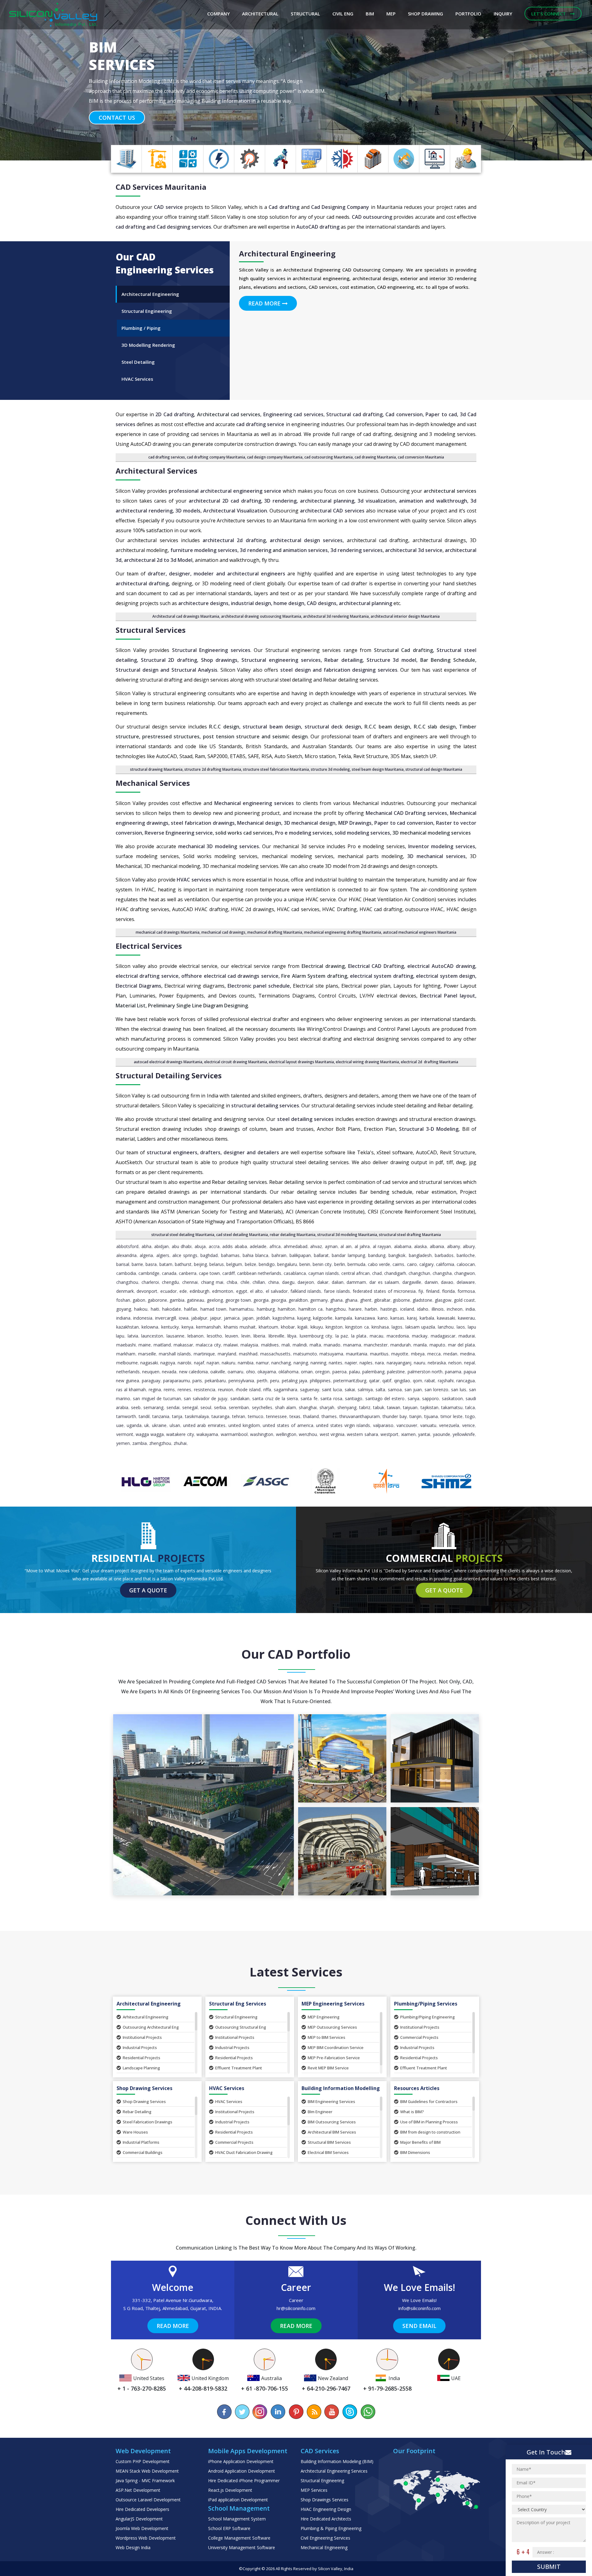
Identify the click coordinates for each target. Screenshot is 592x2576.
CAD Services (139, 187)
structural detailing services (265, 1105)
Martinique (204, 1354)
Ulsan (175, 1425)
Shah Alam (286, 1407)
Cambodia (126, 1273)
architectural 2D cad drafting (225, 501)
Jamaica (232, 1318)
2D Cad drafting (175, 414)
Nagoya (168, 1363)
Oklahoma (288, 1372)
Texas (295, 1416)
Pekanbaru (215, 1381)
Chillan (259, 1282)
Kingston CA (357, 1327)
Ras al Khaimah (131, 1390)
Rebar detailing (343, 660)
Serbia (220, 1407)
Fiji (421, 1291)
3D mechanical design (310, 823)
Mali (286, 1345)
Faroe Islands (337, 1291)
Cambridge (149, 1273)
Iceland (407, 1309)
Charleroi (150, 1282)
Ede (183, 1291)
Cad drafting (284, 207)
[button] (44, 80)
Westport (389, 1434)
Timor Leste (452, 1416)
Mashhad (248, 1354)
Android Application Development (242, 2471)
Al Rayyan (382, 1246)
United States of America (288, 1425)
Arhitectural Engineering (146, 2017)
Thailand (311, 1416)
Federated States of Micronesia (384, 1291)
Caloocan (466, 1264)
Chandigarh (395, 1273)
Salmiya (365, 1390)
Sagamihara (286, 1390)
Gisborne (401, 1300)
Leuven (232, 1336)
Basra (151, 1264)
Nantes (335, 1363)
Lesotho (214, 1336)
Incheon (455, 1309)
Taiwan (394, 1407)
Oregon (322, 1372)
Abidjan (161, 1246)
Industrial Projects (140, 2047)
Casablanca (295, 1273)
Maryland (227, 1354)
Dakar (323, 1282)
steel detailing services (305, 1119)
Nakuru (228, 1363)
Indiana (123, 1318)
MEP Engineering (324, 2017)
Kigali (302, 1327)
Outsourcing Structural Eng (241, 2027)
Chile (245, 1282)
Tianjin (415, 1416)
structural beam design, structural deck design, (302, 727)
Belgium (234, 1264)
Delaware (466, 1282)
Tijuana (431, 1416)
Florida (448, 1291)
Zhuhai (180, 1443)
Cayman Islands (324, 1273)
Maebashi (126, 1345)
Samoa (395, 1390)
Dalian (338, 1282)
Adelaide (258, 1246)
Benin (305, 1264)
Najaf (199, 1363)
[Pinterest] (296, 2412)
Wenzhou (308, 1434)
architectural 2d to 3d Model (158, 560)
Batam (166, 1264)
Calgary (426, 1264)
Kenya (187, 1327)
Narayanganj (399, 1363)
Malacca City (208, 1345)
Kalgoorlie (323, 1318)
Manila (420, 1345)
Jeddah (263, 1318)
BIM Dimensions (415, 2152)
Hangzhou (336, 1309)
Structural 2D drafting (169, 660)
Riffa (267, 1390)
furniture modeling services (203, 550)
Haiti (155, 1309)
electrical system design (446, 976)
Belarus (217, 1264)
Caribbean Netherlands (259, 1273)
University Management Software (242, 2547)
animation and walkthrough (433, 501)
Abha (146, 1246)
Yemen (123, 1443)
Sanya (413, 1398)
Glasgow (443, 1300)
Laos (461, 1327)
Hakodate (172, 1309)
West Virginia (332, 1434)
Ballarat (321, 1255)
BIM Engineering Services (331, 2101)
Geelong (215, 1300)
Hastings (389, 1309)
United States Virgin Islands (343, 1425)
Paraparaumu (177, 1381)
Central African (356, 1273)
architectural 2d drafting (234, 540)
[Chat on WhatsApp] (368, 2412)
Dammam (356, 1282)
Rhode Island (248, 1390)
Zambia (140, 1443)
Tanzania (161, 1416)
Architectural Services (156, 471)
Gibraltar (382, 1300)
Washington (262, 1434)
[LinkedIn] (278, 2412)
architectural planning (327, 501)
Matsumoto (305, 1354)
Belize (251, 1264)
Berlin (340, 1264)
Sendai (173, 1407)
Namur (262, 1363)
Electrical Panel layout (448, 996)
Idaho (423, 1309)
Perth (262, 1381)
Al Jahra (362, 1246)
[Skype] (350, 2412)
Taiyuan (410, 1407)
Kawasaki (446, 1318)
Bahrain (279, 1255)
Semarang (153, 1407)
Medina (467, 1354)
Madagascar (443, 1336)
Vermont (125, 1434)
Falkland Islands (306, 1291)
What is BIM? (412, 2112)
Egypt (242, 1291)
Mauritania (357, 1354)
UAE (120, 1425)
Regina (155, 1390)
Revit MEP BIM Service (328, 2068)
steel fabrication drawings (203, 823)
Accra (214, 1246)
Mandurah (401, 1345)
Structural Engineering (236, 2017)
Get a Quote (148, 1590)
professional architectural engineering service (225, 491)
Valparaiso (383, 1425)
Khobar (288, 1327)
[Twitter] (242, 2412)
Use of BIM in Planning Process (429, 2122)
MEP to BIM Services (327, 2037)
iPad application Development (238, 2500)
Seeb (136, 1407)
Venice (469, 1425)
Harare (355, 1309)
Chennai (190, 1282)
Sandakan (240, 1398)
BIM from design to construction (430, 2132)
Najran (213, 1363)
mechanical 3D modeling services (219, 846)
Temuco (256, 1416)
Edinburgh (199, 1291)
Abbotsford (127, 1246)
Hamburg (266, 1309)
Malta (315, 1345)
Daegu (288, 1282)
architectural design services (306, 540)
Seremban (239, 1407)
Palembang (373, 1372)
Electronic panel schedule (259, 986)
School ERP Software (229, 2528)
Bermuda (356, 1264)
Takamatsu (452, 1407)
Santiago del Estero (385, 1398)
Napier (351, 1363)
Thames (329, 1416)
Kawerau (466, 1318)
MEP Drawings (355, 823)
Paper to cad (441, 414)
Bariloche (466, 1255)
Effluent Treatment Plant (239, 2068)
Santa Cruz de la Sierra (275, 1398)
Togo (470, 1416)
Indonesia (143, 1318)
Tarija (177, 1416)
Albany (454, 1246)
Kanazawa (365, 1318)
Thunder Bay (395, 1416)
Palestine (396, 1372)
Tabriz (365, 1407)
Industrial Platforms (141, 2142)
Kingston (334, 1327)
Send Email (419, 2326)
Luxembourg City (316, 1336)
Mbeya (418, 1354)
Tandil (144, 1416)
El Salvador (277, 1291)
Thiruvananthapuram (360, 1416)
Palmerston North (425, 1372)
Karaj (412, 1318)
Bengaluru (287, 1264)
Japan (248, 1318)
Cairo (412, 1264)
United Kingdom (244, 1425)
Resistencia (205, 1390)
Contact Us (117, 108)
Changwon (465, 1273)
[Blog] (314, 2412)
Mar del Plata (461, 1345)
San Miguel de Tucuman (157, 1398)
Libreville (276, 1336)
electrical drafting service (147, 976)
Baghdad (209, 1255)
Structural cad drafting (354, 414)
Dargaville (412, 1282)
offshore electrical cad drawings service (230, 976)
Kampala (344, 1318)
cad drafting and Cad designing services (163, 227)
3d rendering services (357, 550)
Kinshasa (380, 1327)
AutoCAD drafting (318, 227)
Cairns (398, 1264)
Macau (376, 1336)
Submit (549, 2567)
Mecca (434, 1354)
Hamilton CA (310, 1309)
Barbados (444, 1255)
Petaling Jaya (295, 1381)
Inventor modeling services (441, 846)
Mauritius (379, 1354)
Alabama (403, 1246)
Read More (265, 303)
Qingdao (402, 1381)
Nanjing (301, 1363)
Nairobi (184, 1363)
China (273, 1282)
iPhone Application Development (241, 2461)
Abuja (200, 1246)
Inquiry (503, 14)
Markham (126, 1354)
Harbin (371, 1309)
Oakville (218, 1372)
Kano (383, 1318)
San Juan (413, 1390)
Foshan (123, 1300)
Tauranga (220, 1416)
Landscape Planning (141, 2068)
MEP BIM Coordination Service (336, 2047)
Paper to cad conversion (404, 823)
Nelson (455, 1363)
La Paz (342, 1336)
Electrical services (149, 946)
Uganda (134, 1425)
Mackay (420, 1336)
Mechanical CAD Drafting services (406, 813)
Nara (379, 1363)
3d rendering (255, 550)
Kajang (304, 1318)
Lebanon (195, 1336)
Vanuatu (428, 1425)
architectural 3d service (414, 550)
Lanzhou (446, 1327)
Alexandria (126, 1255)
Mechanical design (259, 823)
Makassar (183, 1345)
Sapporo (430, 1398)
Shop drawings (219, 660)
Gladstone (422, 1300)
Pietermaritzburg (350, 1381)
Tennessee (276, 1416)
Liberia (259, 1336)
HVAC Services (229, 2101)
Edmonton (223, 1291)
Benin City (322, 1264)
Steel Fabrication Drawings (148, 2122)
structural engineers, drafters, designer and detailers (213, 1152)
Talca (470, 1407)
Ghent (366, 1300)
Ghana (336, 1300)
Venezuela (449, 1425)
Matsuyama (331, 1354)
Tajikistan (430, 1407)
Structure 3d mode (391, 660)
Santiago (354, 1398)
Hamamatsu (241, 1309)
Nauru (419, 1363)
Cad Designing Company (340, 207)
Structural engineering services (281, 660)
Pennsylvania (241, 1381)
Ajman (331, 1246)
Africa (275, 1246)
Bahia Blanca (255, 1255)
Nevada (169, 1372)
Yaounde (442, 1434)
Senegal (190, 1407)
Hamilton (287, 1309)
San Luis (459, 1390)
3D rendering (280, 501)
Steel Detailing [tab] (138, 362)
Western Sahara (362, 1434)
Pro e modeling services (304, 833)
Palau (354, 1372)
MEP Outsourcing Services (332, 2027)
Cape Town (209, 1273)
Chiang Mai (212, 1282)
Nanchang (281, 1363)
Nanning (318, 1363)
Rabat (430, 1381)
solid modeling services (362, 833)
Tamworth (126, 1416)
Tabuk (379, 1407)
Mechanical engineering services (254, 803)
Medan (450, 1354)
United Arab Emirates (204, 1425)
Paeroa (339, 1372)
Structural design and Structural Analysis (166, 670)
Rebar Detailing (137, 2112)
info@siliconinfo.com (419, 2308)
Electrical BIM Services (328, 2152)
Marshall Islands (175, 1354)
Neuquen (151, 1372)
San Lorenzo (436, 1390)
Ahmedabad (296, 1246)
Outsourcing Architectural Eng (151, 2027)
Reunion (226, 1390)
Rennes (184, 1390)
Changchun (419, 1273)
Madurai (467, 1336)
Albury (469, 1246)
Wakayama (207, 1434)
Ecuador (169, 1291)
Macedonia (398, 1336)
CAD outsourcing (372, 217)
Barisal (123, 1264)
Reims (169, 1390)
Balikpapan (300, 1255)
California (445, 1264)
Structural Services (151, 630)
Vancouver (407, 1425)
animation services (305, 550)
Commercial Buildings (143, 2152)
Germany (319, 1300)
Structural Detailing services (169, 1075)
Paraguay (151, 1381)
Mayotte (400, 1354)
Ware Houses (135, 2132)
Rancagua (466, 1381)
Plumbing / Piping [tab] (141, 328)
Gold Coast (464, 1300)
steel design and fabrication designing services (339, 670)
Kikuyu (317, 1327)
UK (147, 1425)
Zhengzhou (160, 1443)
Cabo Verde (379, 1264)
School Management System (237, 2519)
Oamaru (235, 1372)
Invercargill (166, 1318)
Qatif (387, 1381)
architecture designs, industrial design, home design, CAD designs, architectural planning (285, 603)
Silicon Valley (330, 2569)
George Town (238, 1300)
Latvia (133, 1336)
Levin (246, 1336)
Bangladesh (420, 1255)
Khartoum (268, 1327)
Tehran (239, 1416)
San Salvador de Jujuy (206, 1398)
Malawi (231, 1345)
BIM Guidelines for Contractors (429, 2101)
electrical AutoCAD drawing (441, 966)
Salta (380, 1390)
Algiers (163, 1255)
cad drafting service (260, 424)
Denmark (125, 1291)
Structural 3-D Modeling (429, 1129)
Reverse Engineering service (179, 833)
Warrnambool (234, 1434)
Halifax (191, 1309)
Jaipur (216, 1318)
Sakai (350, 1390)
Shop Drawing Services (144, 2101)
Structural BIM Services (329, 2142)
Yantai (424, 1434)
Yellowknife (464, 1434)
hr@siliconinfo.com (296, 2308)
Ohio (251, 1372)
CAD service (168, 207)
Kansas (397, 1318)
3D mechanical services (436, 856)
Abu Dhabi (182, 1246)
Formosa (466, 1291)
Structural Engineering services (211, 650)
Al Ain (346, 1246)
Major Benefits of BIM (420, 2142)
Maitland (162, 1345)
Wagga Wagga (150, 1434)
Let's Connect (549, 14)
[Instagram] (260, 2412)
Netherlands (128, 1372)
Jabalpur (199, 1318)
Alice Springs (185, 1255)
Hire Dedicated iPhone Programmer (244, 2481)
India (470, 1309)
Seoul (206, 1407)
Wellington (286, 1434)
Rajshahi (446, 1381)
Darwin (431, 1282)
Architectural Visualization (235, 511)
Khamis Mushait (240, 1327)
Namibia (246, 1363)
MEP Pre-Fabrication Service (334, 2058)
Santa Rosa (331, 1398)
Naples (366, 1363)
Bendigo (267, 1264)
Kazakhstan (127, 1327)
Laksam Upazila (420, 1327)
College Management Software (239, 2538)
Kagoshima (284, 1318)
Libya (292, 1336)
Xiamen (408, 1434)
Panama (453, 1372)
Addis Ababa (235, 1246)
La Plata (359, 1336)
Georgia (261, 1300)
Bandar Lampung (348, 1255)
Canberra (188, 1273)
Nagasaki (149, 1363)
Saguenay (310, 1390)
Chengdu (170, 1282)
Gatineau (195, 1300)
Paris (197, 1381)
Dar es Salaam (384, 1282)
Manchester (376, 1345)
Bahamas (230, 1255)
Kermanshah (208, 1327)
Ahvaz (316, 1246)
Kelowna (150, 1327)
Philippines (320, 1381)
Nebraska (437, 1363)
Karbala (427, 1318)
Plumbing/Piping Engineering (428, 2017)
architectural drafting (142, 583)
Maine (145, 1345)
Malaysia (249, 1345)
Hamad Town (213, 1309)
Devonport (147, 1291)
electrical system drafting (382, 976)
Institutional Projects (142, 2037)
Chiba (232, 1282)
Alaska (420, 1246)
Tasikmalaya (197, 1416)
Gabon (139, 1300)
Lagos (397, 1327)
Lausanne (175, 1336)
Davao (447, 1282)
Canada (169, 1273)
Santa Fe (309, 1398)
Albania (437, 1246)
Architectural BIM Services (332, 2132)
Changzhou (127, 1282)
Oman (307, 1372)
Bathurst (183, 1264)
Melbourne (127, 1363)
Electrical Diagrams (138, 986)
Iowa (184, 1318)
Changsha (442, 1273)
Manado (332, 1345)
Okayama (267, 1372)
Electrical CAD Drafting (376, 966)
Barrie (137, 1264)
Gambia (177, 1300)
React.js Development (230, 2490)
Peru (275, 1381)
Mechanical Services (153, 783)
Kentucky (170, 1327)
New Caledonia (193, 1372)
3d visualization (377, 501)
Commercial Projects (419, 2037)
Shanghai (308, 1407)
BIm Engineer (320, 2112)
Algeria (146, 1255)
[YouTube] (332, 2412)
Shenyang (347, 1407)
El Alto (256, 1291)
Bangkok (397, 1255)
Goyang (124, 1309)
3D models (188, 511)
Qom (417, 1381)
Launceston (152, 1336)
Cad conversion (404, 414)
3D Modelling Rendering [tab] (148, 345)
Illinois (438, 1309)
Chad (377, 1273)
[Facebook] (224, 2412)
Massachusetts (275, 1354)
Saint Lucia (332, 1390)
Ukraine (159, 1425)
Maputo (437, 1345)
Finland (433, 1291)
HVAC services (194, 880)
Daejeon (306, 1282)
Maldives (270, 1345)
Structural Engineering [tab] (147, 311)
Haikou (141, 1309)
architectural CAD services (332, 511)
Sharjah (327, 1407)
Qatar (374, 1381)
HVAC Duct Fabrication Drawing (244, 2152)
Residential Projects (142, 2058)
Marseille (147, 1354)
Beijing (200, 1264)
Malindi (300, 1345)
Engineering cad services (293, 414)
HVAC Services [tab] (137, 379)
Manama (352, 1345)
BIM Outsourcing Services (332, 2122)
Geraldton (298, 1300)
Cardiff (228, 1273)
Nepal (469, 1363)
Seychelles (262, 1407)
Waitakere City (180, 1434)
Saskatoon (452, 1398)
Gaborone (157, 1300)
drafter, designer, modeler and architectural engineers (216, 574)
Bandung (377, 1255)
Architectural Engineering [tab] (150, 294)
